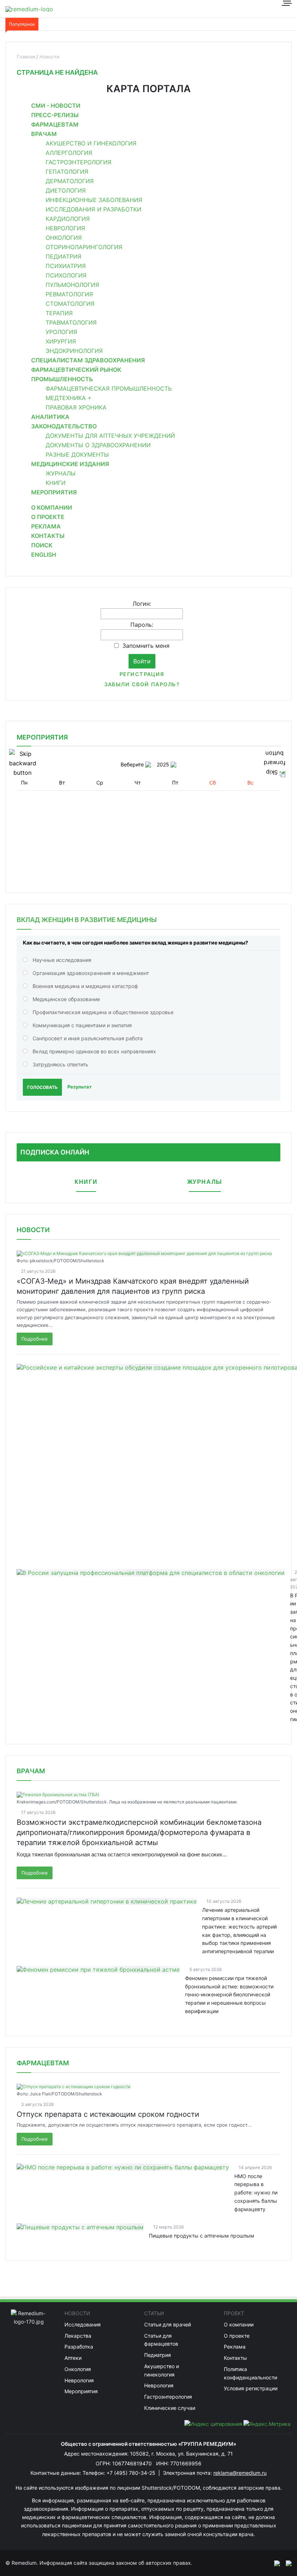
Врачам (44, 134)
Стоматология (70, 304)
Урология (61, 332)
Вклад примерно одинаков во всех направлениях (94, 1051)
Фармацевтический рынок (76, 370)
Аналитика (50, 417)
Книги (56, 483)
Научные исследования (62, 960)
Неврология (65, 228)
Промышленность (62, 379)
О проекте (48, 517)
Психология (66, 275)
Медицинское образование (66, 999)
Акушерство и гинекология (91, 143)
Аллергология (69, 153)
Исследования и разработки (93, 209)
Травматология (71, 322)
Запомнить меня (146, 646)
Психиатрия (66, 266)
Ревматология (69, 294)
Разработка (79, 2347)
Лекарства (78, 2336)
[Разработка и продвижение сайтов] (274, 2563)
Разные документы (77, 454)
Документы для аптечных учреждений (110, 436)
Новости (33, 1230)
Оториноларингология (84, 247)
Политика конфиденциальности (250, 2373)
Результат (80, 1087)
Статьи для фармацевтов (161, 2340)
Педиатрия (64, 256)
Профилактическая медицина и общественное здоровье (103, 1012)
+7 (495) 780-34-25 (132, 2473)
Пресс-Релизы (55, 115)
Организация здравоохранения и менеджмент (91, 973)
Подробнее (35, 1339)
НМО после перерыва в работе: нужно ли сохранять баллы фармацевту (256, 2193)
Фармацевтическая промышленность (109, 388)
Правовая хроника (76, 407)
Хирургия (61, 341)
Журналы (61, 473)
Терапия (59, 313)
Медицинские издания (70, 464)
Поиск (42, 545)
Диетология (66, 190)
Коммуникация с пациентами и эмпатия (82, 1025)
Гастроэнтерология (79, 162)
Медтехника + (69, 398)
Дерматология (70, 181)
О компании (52, 507)
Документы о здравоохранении (98, 445)
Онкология (64, 238)
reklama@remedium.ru (240, 2473)
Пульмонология (72, 285)
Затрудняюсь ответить (60, 1064)
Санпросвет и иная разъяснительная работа (88, 1038)
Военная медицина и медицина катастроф (85, 986)
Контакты (48, 536)
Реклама (46, 526)
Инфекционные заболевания (94, 200)
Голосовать (42, 1087)
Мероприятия (54, 492)
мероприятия (42, 737)
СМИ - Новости (56, 106)
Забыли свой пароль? (142, 684)
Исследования (83, 2324)
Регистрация (142, 674)
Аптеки (73, 2358)
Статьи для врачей (168, 2324)
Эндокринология (74, 351)
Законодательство (64, 426)
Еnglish (44, 555)
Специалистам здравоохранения (88, 360)
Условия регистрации (251, 2388)
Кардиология (68, 219)
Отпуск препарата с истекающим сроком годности (108, 2114)
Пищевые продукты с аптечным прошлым (202, 2236)
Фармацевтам (55, 124)
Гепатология (67, 172)
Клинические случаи (170, 2408)
